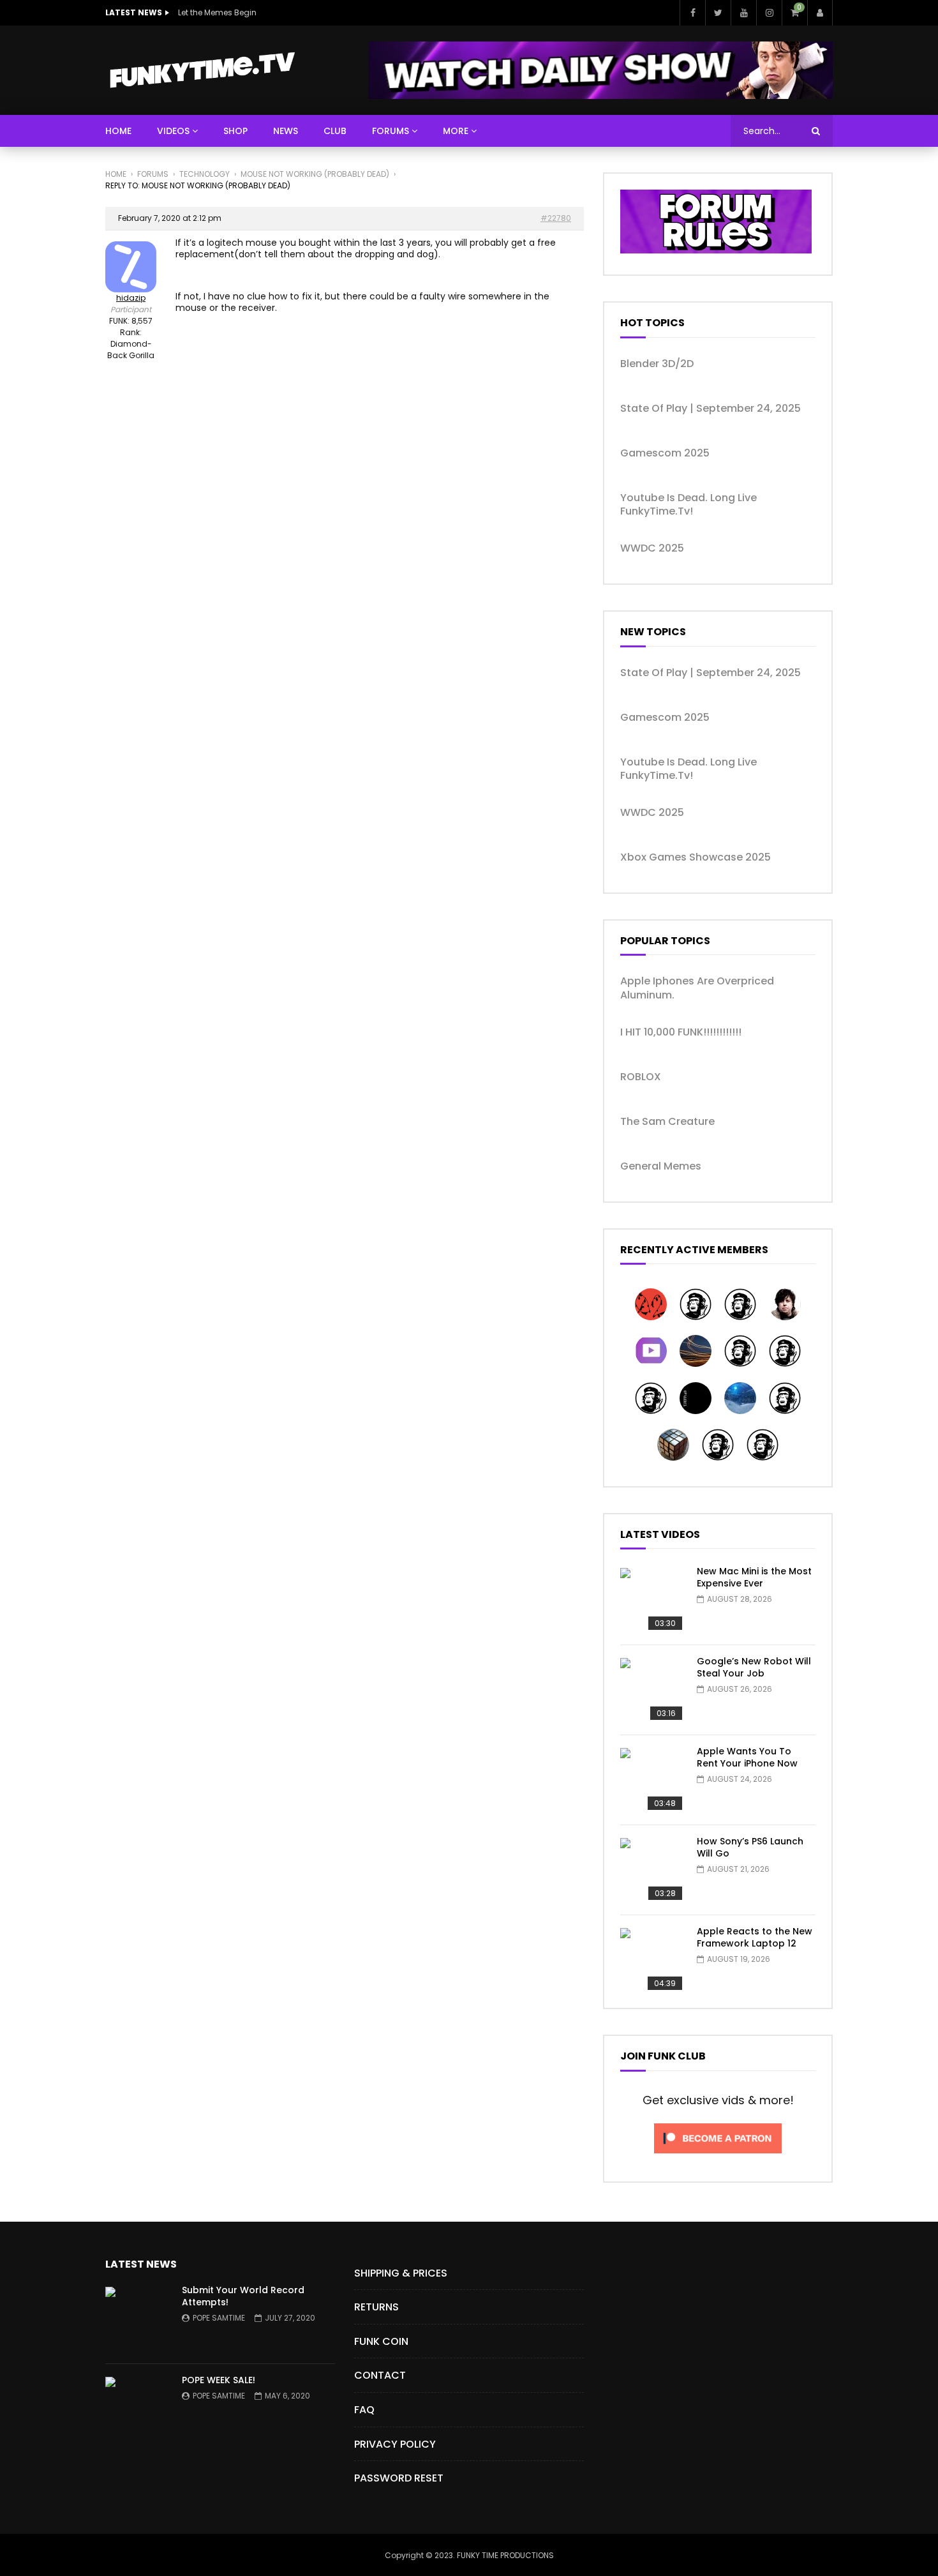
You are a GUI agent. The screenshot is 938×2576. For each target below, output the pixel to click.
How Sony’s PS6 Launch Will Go (750, 1847)
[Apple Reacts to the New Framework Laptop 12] (652, 1960)
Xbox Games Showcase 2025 (696, 857)
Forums (153, 174)
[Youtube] (743, 13)
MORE (456, 131)
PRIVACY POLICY (395, 2444)
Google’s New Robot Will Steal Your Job (754, 1667)
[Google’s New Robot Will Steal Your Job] (652, 1690)
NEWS (286, 131)
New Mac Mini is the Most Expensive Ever (754, 1577)
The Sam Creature (667, 1122)
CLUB (335, 131)
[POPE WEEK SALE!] (137, 2409)
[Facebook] (692, 13)
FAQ (364, 2410)
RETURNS (376, 2307)
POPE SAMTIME (219, 2318)
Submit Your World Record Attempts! (243, 2296)
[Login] (820, 13)
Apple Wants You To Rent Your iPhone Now (747, 1757)
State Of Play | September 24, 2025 (711, 409)
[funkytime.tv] (202, 70)
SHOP (235, 131)
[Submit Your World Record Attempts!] (137, 2319)
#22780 (556, 218)
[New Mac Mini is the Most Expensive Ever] (652, 1600)
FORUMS (391, 131)
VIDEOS (173, 131)
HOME (118, 131)
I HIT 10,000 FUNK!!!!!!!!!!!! (681, 1032)
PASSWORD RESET (399, 2478)
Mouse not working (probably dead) (315, 174)
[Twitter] (718, 13)
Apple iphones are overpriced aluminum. (697, 988)
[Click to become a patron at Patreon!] (718, 2157)
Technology (205, 174)
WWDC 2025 (652, 548)
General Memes (661, 1166)
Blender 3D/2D (657, 364)
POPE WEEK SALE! (219, 2380)
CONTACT (380, 2375)
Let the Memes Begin (217, 12)
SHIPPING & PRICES (401, 2273)
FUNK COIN (381, 2341)
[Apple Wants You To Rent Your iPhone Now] (652, 1780)
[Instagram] (769, 13)
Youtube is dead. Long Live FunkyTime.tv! (689, 505)
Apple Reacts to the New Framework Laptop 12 (755, 1937)
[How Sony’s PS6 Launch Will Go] (652, 1870)
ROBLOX (641, 1077)
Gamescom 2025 (665, 453)
